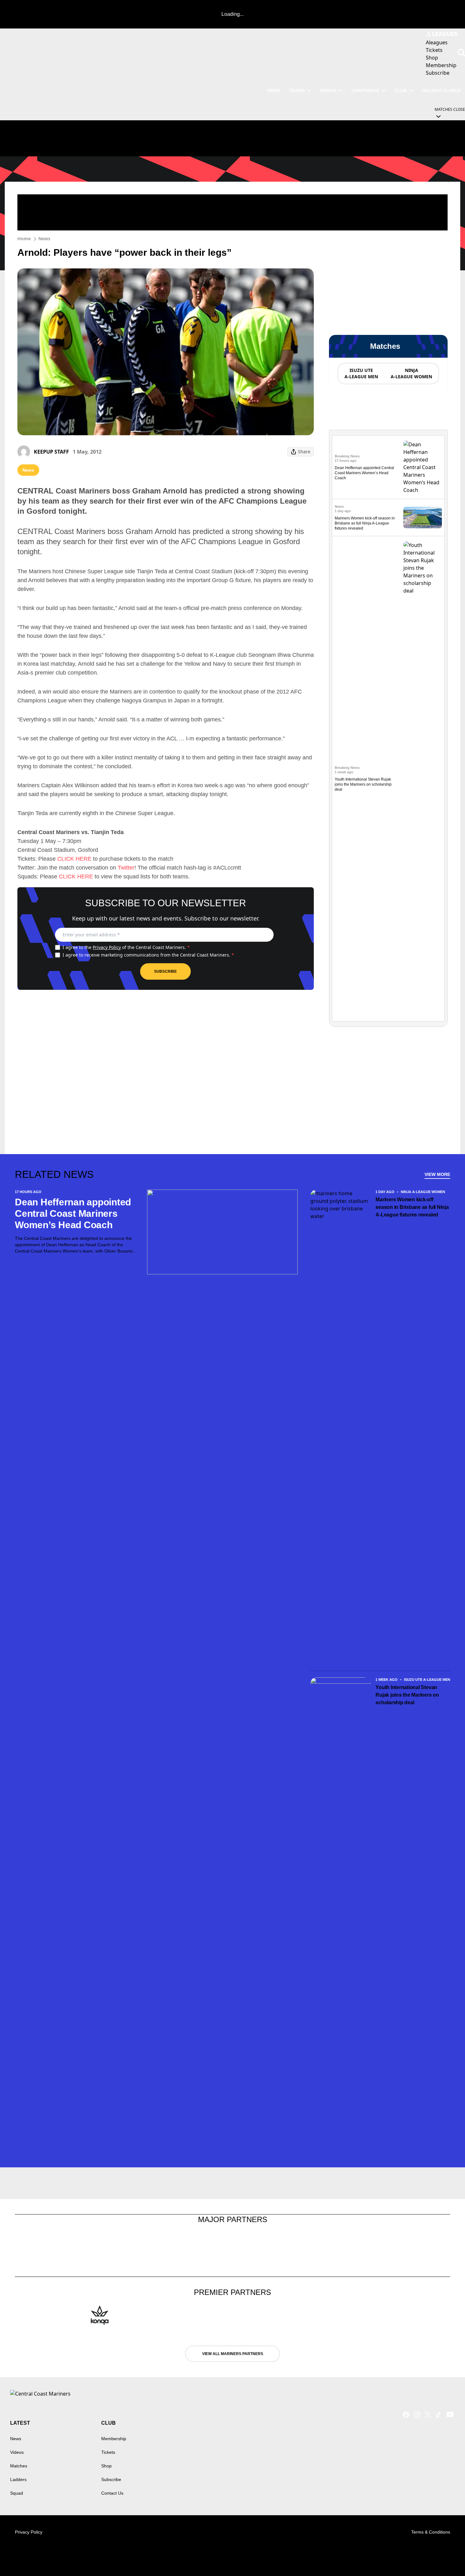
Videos (328, 91)
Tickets (108, 2452)
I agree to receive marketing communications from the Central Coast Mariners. (148, 955)
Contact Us (112, 2493)
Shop (106, 2466)
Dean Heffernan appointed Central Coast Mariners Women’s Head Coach (364, 473)
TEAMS (297, 91)
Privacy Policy (107, 947)
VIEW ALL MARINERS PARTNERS (233, 2354)
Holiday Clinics (441, 91)
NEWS (274, 91)
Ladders (18, 2479)
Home (24, 239)
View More (437, 1174)
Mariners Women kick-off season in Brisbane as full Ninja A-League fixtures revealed (365, 523)
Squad (17, 2493)
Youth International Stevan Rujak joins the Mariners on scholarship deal (363, 784)
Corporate (365, 91)
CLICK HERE (74, 859)
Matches (19, 2466)
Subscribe (165, 971)
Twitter (126, 868)
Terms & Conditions (431, 2532)
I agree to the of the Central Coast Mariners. (126, 947)
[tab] (361, 374)
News (44, 239)
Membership (114, 2439)
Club (401, 91)
